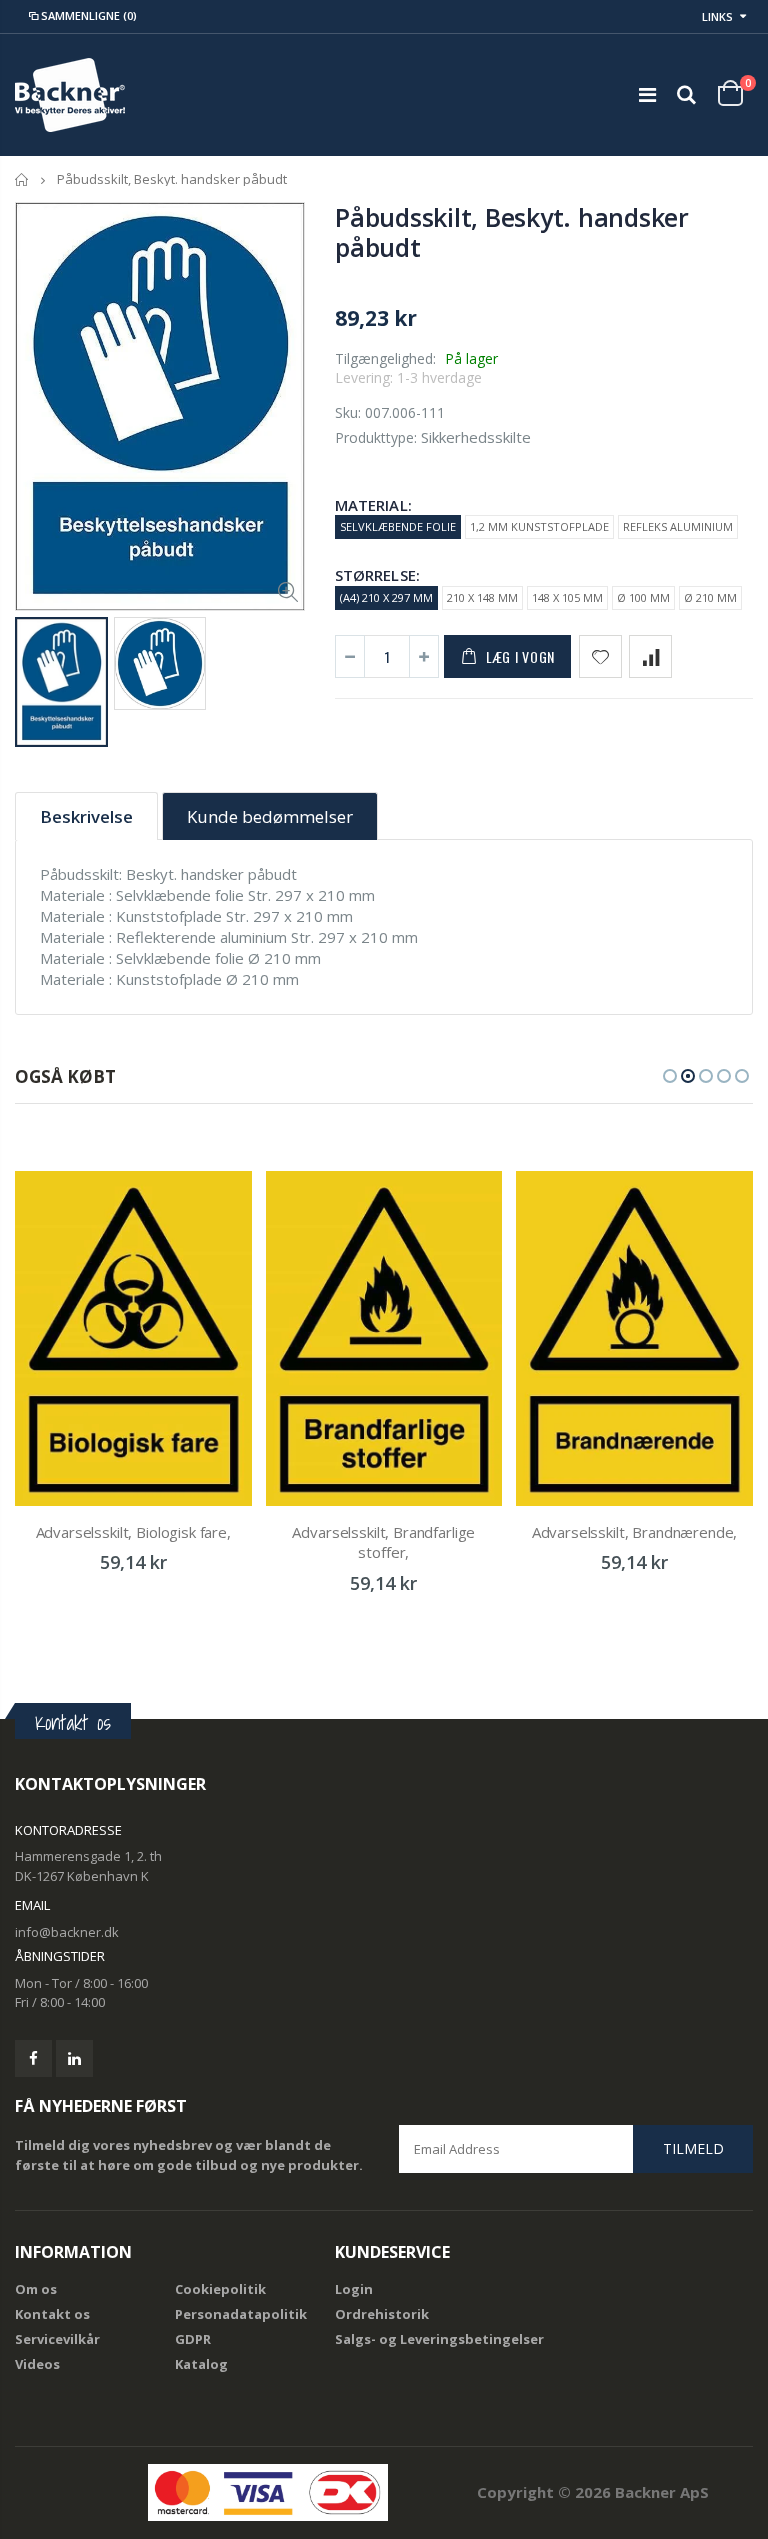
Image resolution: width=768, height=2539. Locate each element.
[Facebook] (33, 2058)
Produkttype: (376, 437)
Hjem (22, 179)
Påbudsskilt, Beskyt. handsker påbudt (512, 232)
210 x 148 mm (482, 597)
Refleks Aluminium (678, 526)
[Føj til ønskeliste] (600, 656)
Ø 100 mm (643, 597)
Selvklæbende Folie (398, 526)
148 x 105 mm (567, 597)
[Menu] (647, 94)
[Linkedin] (74, 2058)
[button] (670, 1076)
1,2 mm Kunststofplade (539, 526)
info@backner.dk (67, 1932)
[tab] (86, 816)
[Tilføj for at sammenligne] (650, 656)
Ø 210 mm (710, 597)
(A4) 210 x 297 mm (386, 597)
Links (717, 16)
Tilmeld (693, 2148)
